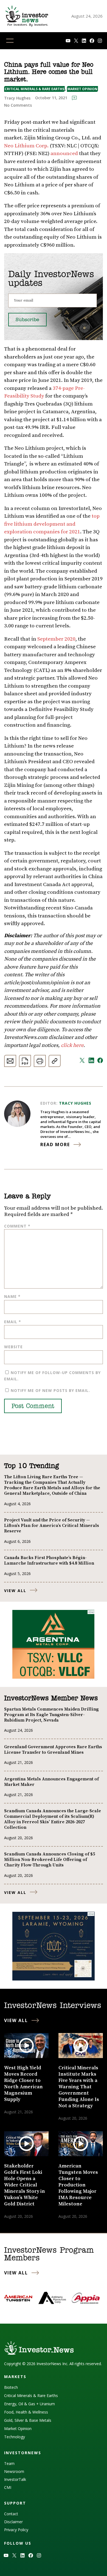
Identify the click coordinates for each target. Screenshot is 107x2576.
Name (12, 1296)
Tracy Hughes (75, 1103)
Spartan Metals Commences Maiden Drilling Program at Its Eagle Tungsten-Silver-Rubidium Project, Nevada (51, 1715)
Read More (55, 1144)
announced (64, 154)
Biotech (11, 2387)
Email (13, 1322)
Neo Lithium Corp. (26, 146)
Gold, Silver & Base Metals (28, 2420)
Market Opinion (82, 89)
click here (72, 1045)
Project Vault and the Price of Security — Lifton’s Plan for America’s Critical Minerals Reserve (52, 1526)
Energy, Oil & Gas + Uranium (29, 2404)
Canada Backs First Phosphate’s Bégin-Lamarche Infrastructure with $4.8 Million (49, 1560)
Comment (17, 1226)
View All (15, 1591)
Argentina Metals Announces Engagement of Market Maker (51, 1782)
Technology (15, 2437)
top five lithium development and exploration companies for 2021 (52, 524)
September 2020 (56, 639)
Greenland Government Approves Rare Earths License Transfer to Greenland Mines (53, 1750)
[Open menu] (10, 41)
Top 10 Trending (31, 1466)
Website (13, 1347)
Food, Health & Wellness (26, 2412)
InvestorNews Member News (51, 1698)
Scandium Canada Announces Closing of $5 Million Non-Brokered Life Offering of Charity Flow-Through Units (50, 1860)
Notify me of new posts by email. (50, 1390)
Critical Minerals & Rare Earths (34, 89)
